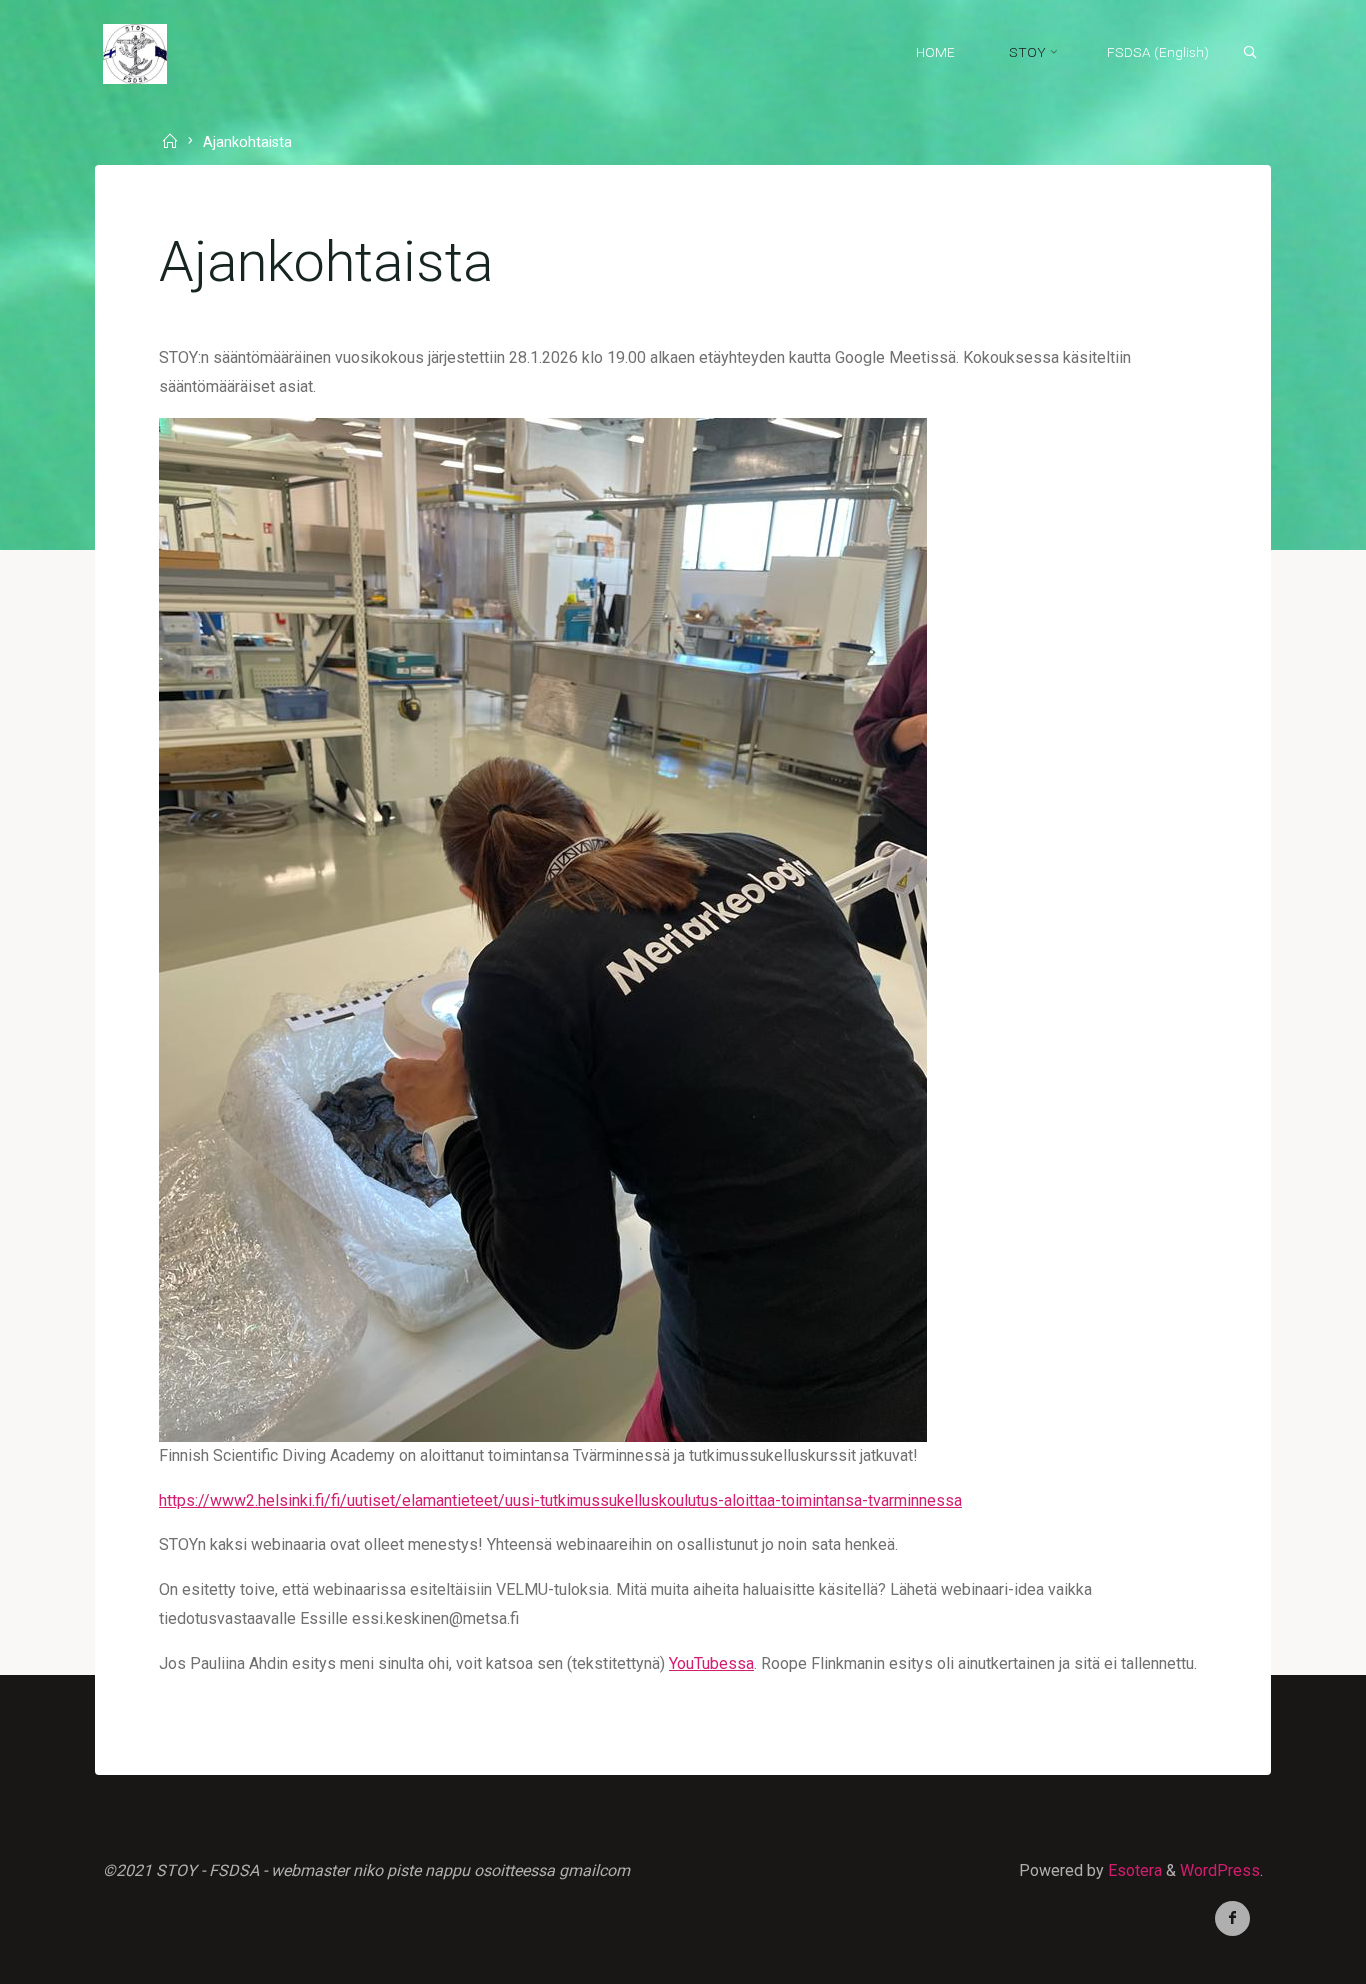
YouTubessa (711, 1663)
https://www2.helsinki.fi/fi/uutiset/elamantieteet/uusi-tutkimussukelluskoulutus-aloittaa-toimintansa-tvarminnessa (560, 1500)
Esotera (1133, 1870)
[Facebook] (1232, 1918)
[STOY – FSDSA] (135, 52)
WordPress (1220, 1870)
